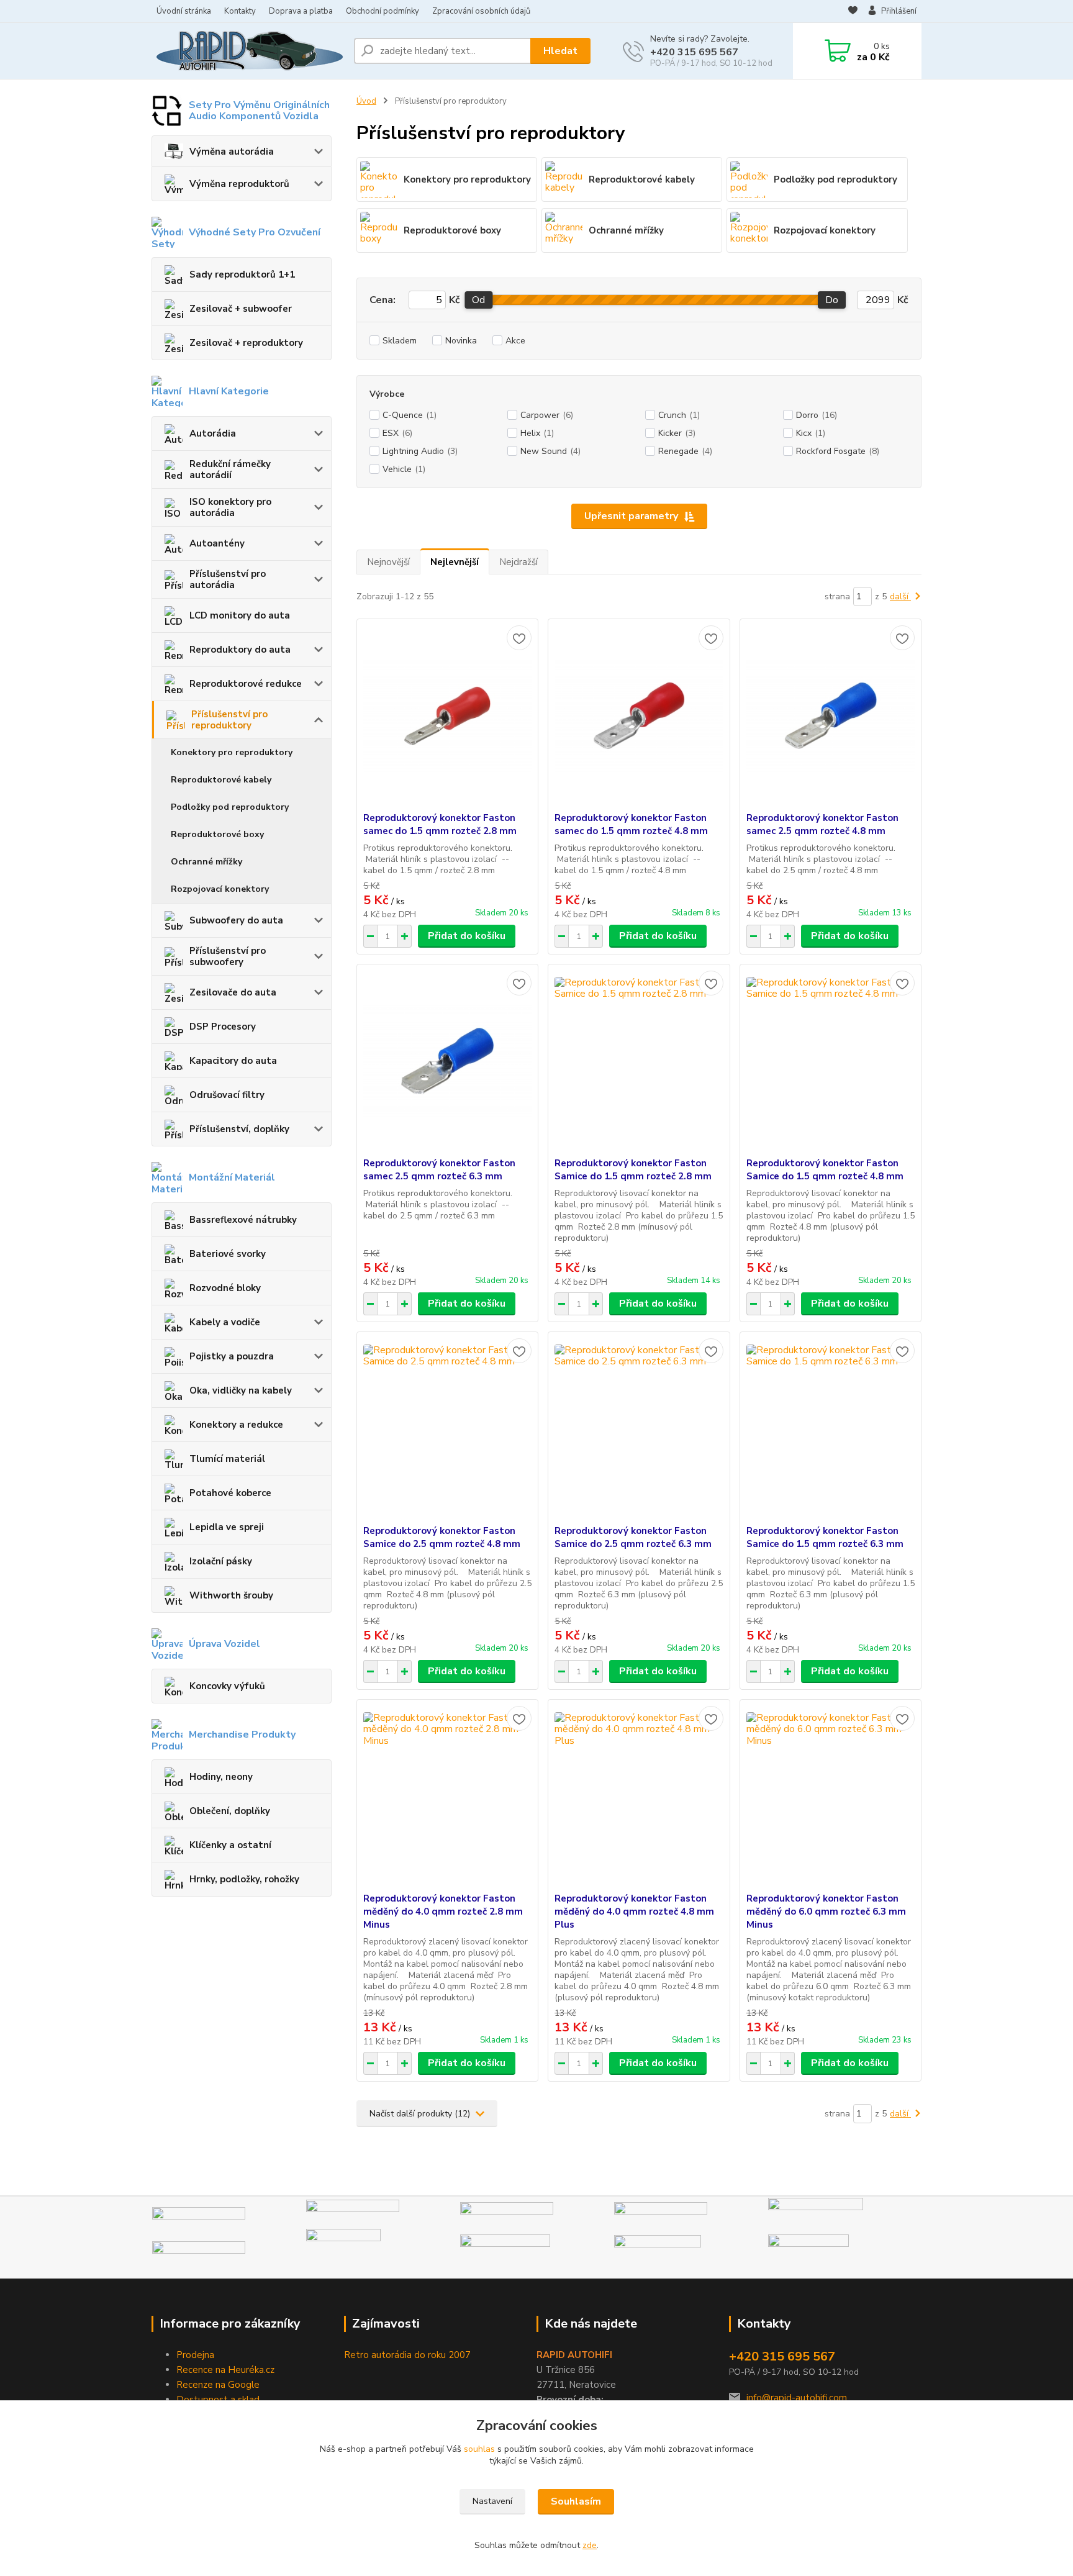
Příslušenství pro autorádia (228, 579)
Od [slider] (478, 300)
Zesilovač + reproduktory (246, 343)
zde (590, 2545)
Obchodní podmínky (383, 11)
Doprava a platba (301, 11)
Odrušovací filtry (227, 1095)
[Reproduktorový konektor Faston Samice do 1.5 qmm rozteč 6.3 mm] (831, 1428)
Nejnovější (388, 562)
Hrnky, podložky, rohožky (244, 1879)
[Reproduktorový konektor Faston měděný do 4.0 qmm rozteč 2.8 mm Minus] (447, 1796)
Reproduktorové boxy (217, 834)
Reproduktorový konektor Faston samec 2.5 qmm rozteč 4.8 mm (822, 824)
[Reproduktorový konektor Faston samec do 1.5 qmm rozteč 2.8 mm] (447, 715)
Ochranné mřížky (206, 862)
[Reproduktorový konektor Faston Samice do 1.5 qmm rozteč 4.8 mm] (831, 1061)
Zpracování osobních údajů (481, 11)
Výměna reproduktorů (239, 184)
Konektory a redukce (236, 1425)
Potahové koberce (230, 1493)
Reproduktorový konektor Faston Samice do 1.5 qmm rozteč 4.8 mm (825, 1170)
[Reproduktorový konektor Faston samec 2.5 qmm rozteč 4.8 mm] (831, 715)
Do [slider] (832, 300)
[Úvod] (248, 51)
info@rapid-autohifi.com (797, 2398)
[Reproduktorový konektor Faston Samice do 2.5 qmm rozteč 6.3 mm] (639, 1428)
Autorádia (213, 433)
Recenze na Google (218, 2385)
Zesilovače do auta (233, 992)
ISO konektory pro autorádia (230, 507)
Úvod (366, 101)
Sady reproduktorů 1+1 (242, 274)
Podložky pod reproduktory (230, 807)
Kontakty (240, 11)
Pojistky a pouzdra (232, 1356)
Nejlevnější (455, 562)
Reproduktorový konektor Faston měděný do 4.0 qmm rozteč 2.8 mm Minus (443, 1912)
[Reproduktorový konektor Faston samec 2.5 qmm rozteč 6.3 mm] (447, 1061)
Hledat (560, 51)
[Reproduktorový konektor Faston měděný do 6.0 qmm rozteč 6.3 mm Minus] (831, 1796)
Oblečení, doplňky (230, 1811)
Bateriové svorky (228, 1254)
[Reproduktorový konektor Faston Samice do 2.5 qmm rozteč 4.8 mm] (447, 1428)
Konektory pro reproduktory (232, 752)
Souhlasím (576, 2501)
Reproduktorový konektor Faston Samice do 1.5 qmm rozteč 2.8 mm (633, 1170)
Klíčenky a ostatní (230, 1845)
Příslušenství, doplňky (239, 1129)
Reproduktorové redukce (246, 684)
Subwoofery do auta (236, 920)
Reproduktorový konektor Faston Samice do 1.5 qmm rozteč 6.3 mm (825, 1537)
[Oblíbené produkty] (853, 12)
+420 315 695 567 (694, 52)
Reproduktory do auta (240, 650)
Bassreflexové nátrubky (243, 1220)
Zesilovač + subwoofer (241, 309)
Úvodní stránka (184, 11)
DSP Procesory (223, 1027)
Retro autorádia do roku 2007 (407, 2355)
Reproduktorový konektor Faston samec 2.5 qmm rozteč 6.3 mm (439, 1170)
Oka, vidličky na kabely (241, 1390)
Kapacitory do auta (233, 1061)
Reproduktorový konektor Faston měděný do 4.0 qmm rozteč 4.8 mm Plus (634, 1912)
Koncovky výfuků (227, 1686)
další (900, 596)
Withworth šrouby (231, 1595)
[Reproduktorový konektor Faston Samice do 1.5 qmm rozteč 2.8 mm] (639, 1061)
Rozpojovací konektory (220, 889)
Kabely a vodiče (225, 1322)
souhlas (479, 2449)
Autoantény (217, 543)
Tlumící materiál (227, 1459)
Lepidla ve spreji (227, 1527)
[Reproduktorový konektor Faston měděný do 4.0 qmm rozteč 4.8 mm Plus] (639, 1796)
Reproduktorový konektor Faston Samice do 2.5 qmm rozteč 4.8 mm (442, 1537)
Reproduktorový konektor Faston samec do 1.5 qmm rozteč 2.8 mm (440, 824)
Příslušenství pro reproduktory (229, 720)
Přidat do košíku (467, 936)
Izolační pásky (221, 1561)
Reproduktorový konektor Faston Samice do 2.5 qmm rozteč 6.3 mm (633, 1537)
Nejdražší (518, 562)
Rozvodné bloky (225, 1288)
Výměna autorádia (232, 152)
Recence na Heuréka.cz (225, 2370)
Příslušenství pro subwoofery (228, 956)
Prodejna (195, 2355)
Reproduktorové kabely (221, 780)
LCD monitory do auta (240, 615)
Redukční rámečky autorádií (230, 469)
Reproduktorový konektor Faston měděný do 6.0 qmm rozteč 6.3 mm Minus (826, 1912)
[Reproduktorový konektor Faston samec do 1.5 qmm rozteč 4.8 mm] (639, 715)
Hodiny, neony (221, 1777)
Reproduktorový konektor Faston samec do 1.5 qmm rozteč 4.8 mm (631, 824)
